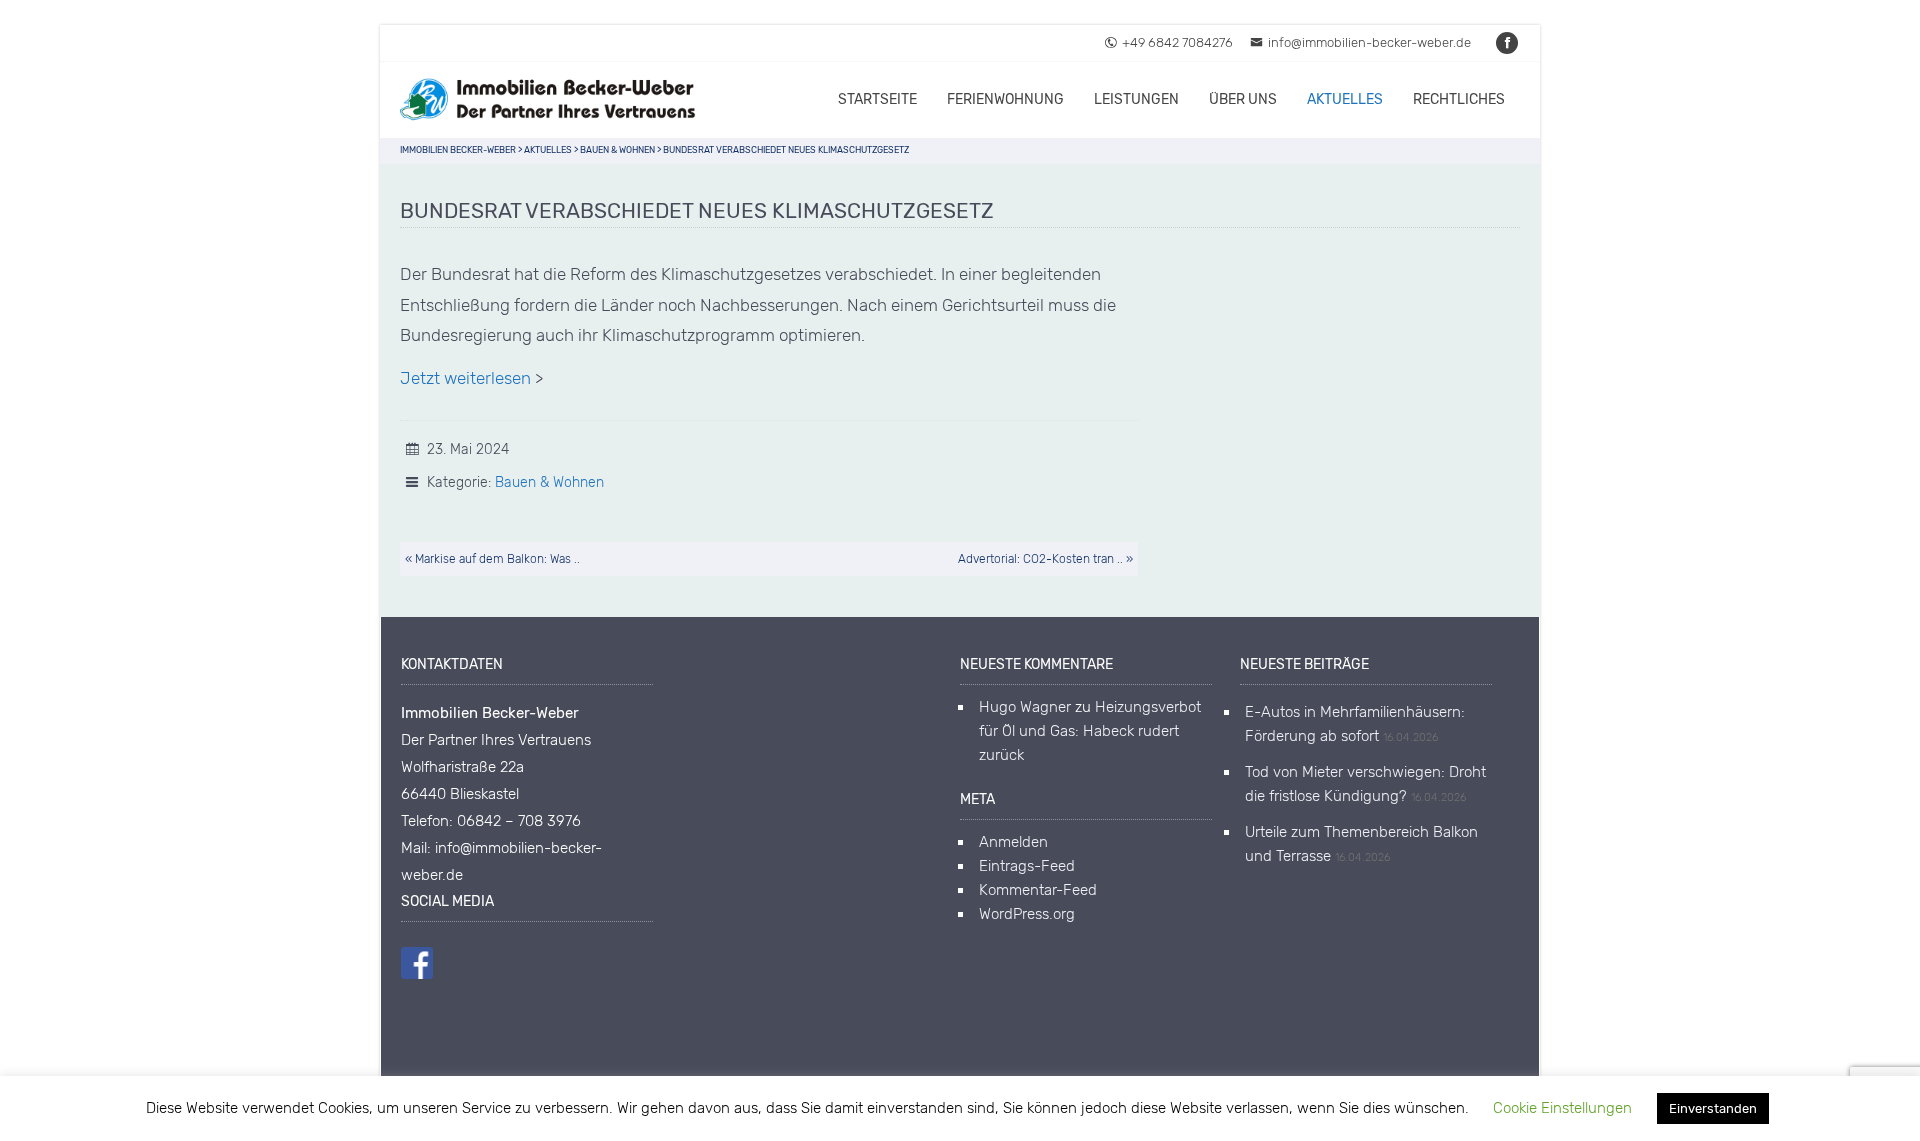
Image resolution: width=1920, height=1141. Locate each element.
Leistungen (1136, 99)
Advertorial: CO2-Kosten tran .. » (1045, 559)
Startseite (877, 99)
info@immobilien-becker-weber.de (1369, 42)
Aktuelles (1345, 99)
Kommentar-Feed (1038, 890)
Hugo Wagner (1025, 707)
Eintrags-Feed (1027, 866)
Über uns (1243, 99)
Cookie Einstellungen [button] (1562, 1108)
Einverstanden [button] (1713, 1108)
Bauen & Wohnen (549, 482)
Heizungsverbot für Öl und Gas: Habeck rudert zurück (1090, 731)
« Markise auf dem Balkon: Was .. (492, 559)
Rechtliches (1459, 99)
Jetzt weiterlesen (465, 378)
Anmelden (1013, 842)
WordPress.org (1027, 914)
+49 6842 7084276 (1177, 42)
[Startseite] (550, 100)
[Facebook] (1508, 42)
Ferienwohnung (1005, 99)
